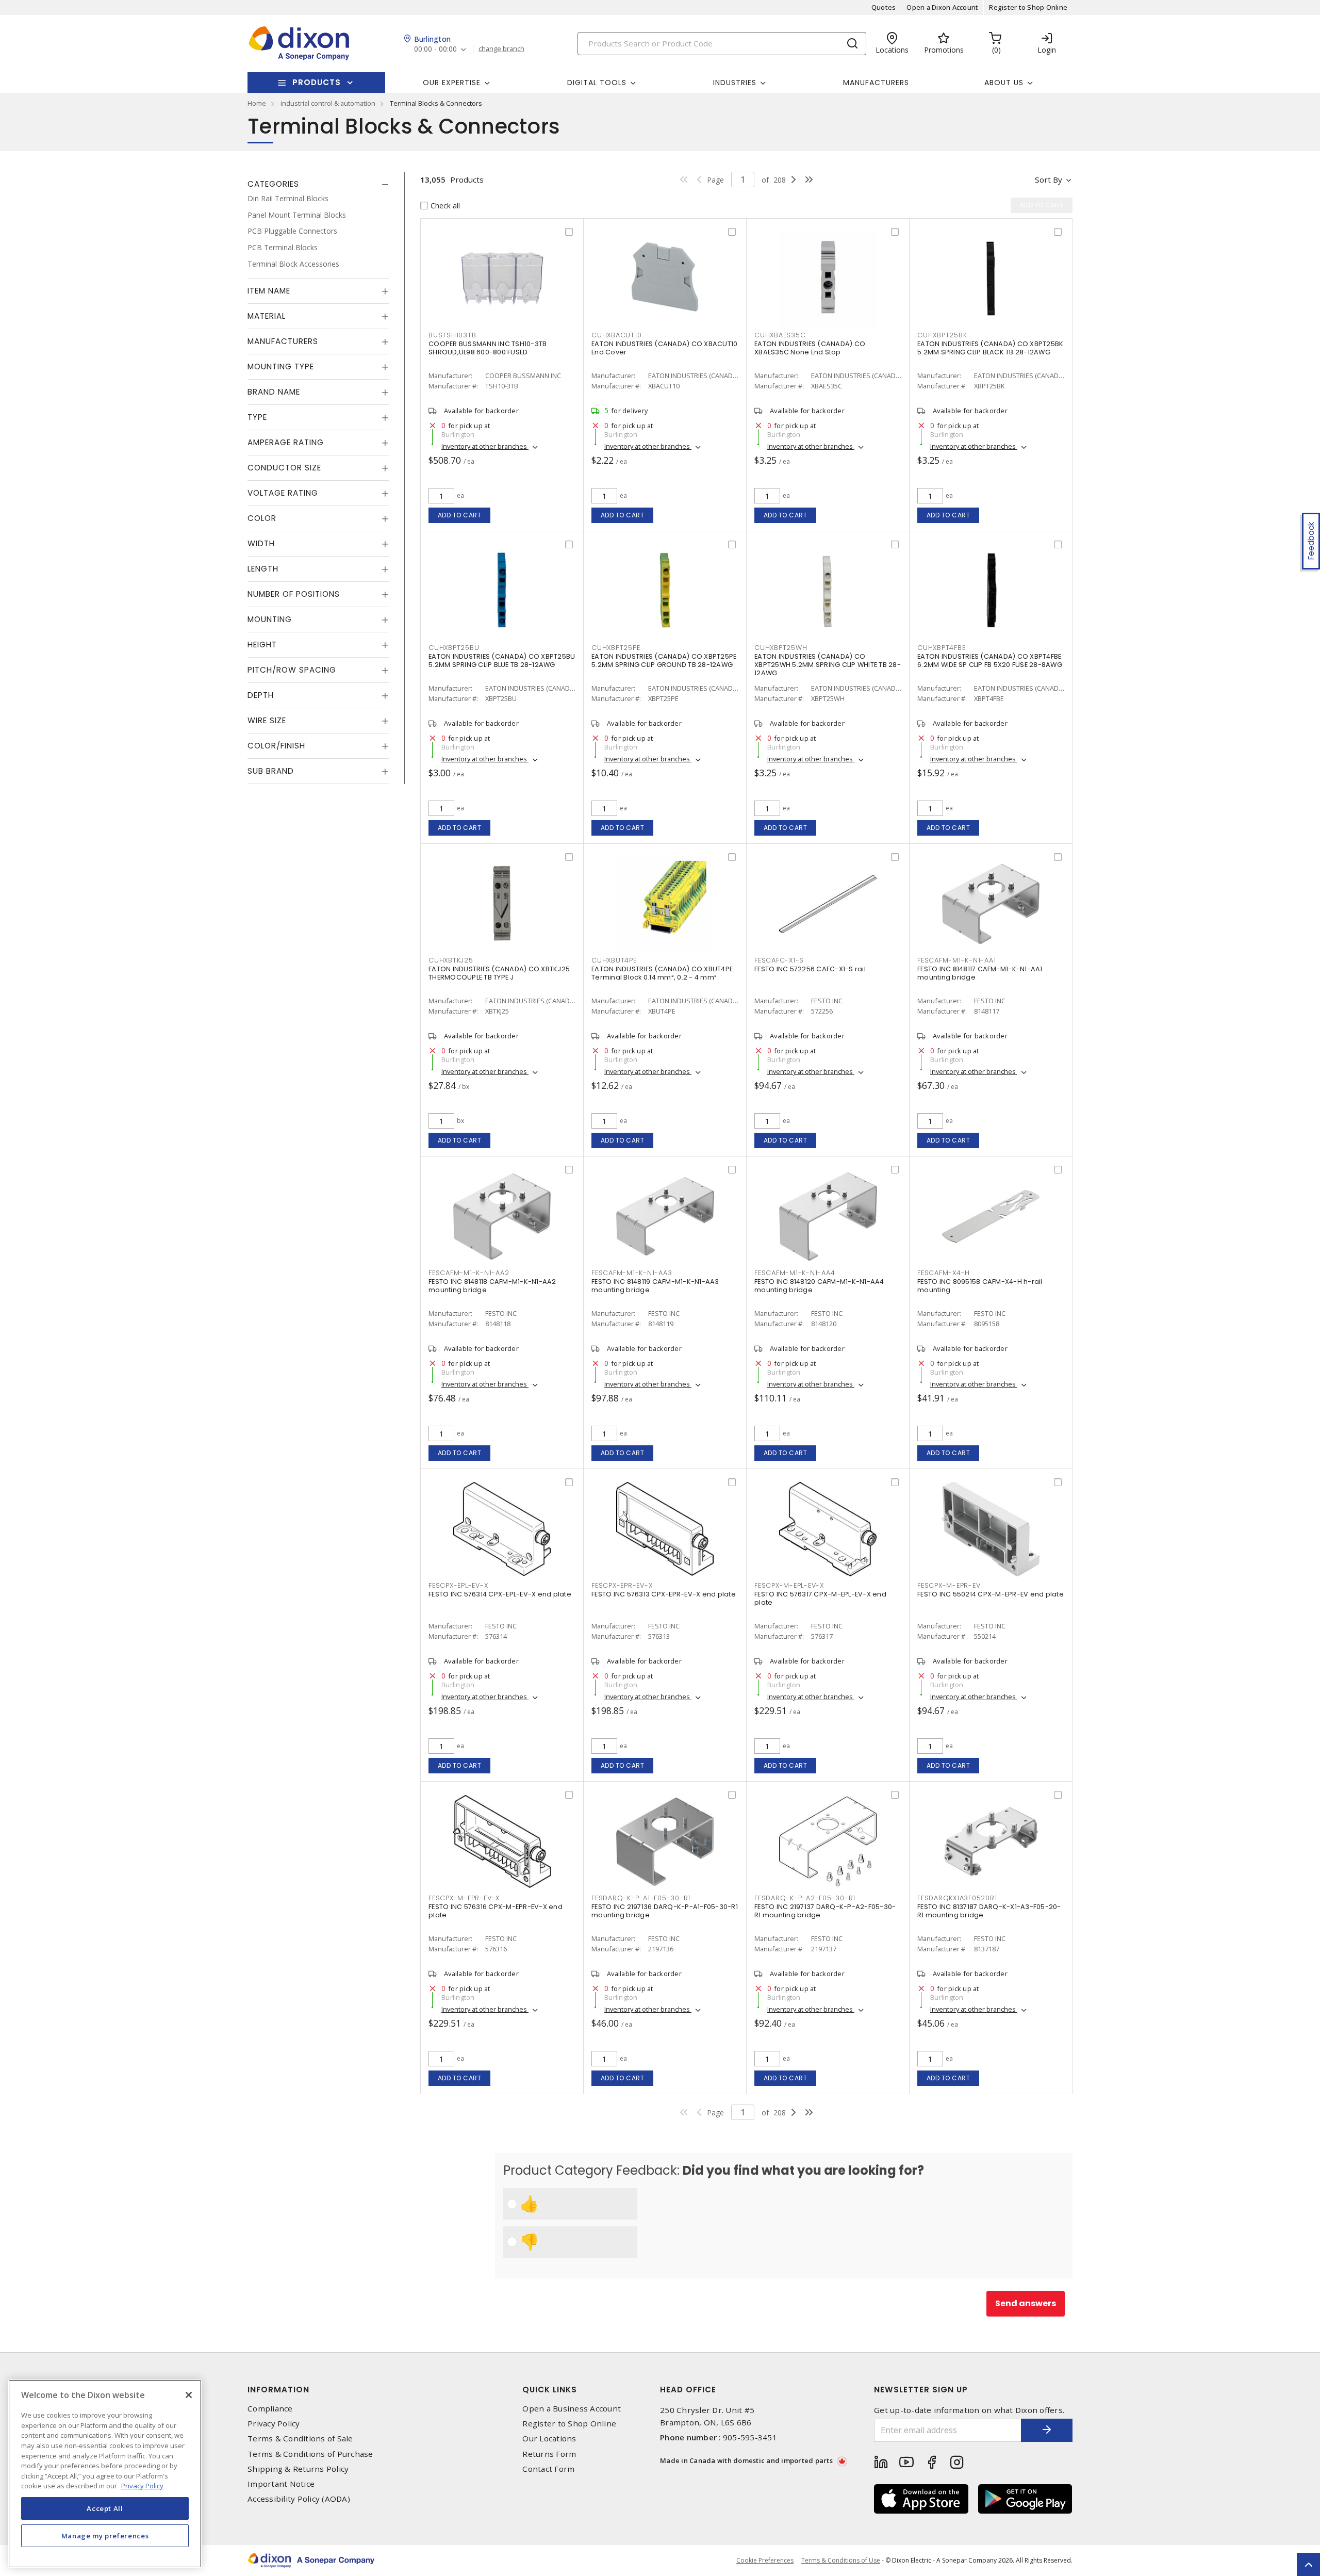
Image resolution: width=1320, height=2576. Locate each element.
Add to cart (460, 515)
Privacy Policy (274, 2424)
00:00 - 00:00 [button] (435, 49)
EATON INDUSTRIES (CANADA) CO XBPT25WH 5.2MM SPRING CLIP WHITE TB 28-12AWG (828, 665)
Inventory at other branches (485, 446)
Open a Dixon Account (942, 7)
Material (267, 316)
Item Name (269, 291)
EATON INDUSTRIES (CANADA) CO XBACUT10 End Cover (664, 348)
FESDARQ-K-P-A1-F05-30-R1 (641, 1898)
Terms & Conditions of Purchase (310, 2454)
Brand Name (274, 392)
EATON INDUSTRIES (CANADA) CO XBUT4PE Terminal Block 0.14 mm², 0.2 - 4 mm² (662, 973)
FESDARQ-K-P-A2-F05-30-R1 (805, 1898)
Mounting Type (281, 366)
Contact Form (548, 2469)
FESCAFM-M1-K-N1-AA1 (956, 960)
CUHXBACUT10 (616, 335)
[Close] (189, 2395)
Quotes (884, 7)
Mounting (270, 619)
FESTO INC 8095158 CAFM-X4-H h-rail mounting (980, 1286)
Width (261, 543)
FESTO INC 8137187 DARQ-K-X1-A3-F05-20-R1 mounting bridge (989, 1911)
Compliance (270, 2409)
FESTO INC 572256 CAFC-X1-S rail (810, 969)
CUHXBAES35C (780, 335)
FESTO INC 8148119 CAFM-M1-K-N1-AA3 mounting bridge (655, 1286)
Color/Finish (276, 746)
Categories (273, 184)
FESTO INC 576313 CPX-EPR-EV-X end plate (664, 1594)
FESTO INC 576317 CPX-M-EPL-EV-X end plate (820, 1598)
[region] (105, 2474)
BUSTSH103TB (452, 335)
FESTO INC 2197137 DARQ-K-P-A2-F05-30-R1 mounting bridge (825, 1911)
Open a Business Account (572, 2409)
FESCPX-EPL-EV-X (458, 1585)
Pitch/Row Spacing (292, 670)
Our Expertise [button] (452, 83)
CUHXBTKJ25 (451, 960)
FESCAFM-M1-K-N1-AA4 (795, 1273)
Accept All (105, 2508)
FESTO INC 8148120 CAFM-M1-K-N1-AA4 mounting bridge (819, 1286)
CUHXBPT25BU (454, 648)
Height (262, 645)
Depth (261, 695)
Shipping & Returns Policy (298, 2469)
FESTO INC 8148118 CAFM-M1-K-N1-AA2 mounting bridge (492, 1286)
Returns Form (549, 2454)
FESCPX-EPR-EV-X (622, 1585)
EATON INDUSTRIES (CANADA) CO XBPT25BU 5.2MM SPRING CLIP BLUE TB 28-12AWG (502, 661)
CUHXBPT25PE (616, 648)
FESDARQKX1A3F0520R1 (957, 1898)
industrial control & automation (328, 103)
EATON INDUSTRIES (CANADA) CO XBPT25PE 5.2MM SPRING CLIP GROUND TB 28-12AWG (664, 661)
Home (257, 103)
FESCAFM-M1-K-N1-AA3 (632, 1273)
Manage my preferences (105, 2536)
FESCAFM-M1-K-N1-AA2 (469, 1273)
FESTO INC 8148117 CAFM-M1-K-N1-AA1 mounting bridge (980, 973)
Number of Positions (294, 594)
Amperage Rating (286, 442)
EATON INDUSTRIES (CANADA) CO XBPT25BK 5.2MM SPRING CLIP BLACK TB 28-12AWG (990, 348)
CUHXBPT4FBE (941, 648)
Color (262, 518)
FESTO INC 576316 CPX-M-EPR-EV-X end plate (496, 1911)
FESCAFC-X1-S (779, 960)
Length (263, 569)
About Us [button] (1004, 83)
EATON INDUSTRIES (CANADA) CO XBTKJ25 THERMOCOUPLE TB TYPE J (499, 973)
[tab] (318, 184)
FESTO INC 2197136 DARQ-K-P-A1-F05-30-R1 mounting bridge (665, 1911)
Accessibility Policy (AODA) (299, 2499)
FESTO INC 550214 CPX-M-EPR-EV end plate (991, 1594)
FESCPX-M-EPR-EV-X (464, 1898)
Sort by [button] (1049, 180)
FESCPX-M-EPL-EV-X (789, 1585)
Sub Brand (271, 771)
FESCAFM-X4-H (944, 1273)
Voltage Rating (283, 493)
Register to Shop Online (1028, 7)
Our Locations (549, 2439)
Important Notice (281, 2484)
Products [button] (317, 82)
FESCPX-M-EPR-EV (949, 1585)
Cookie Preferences (765, 2561)
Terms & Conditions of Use (841, 2560)
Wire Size (267, 720)
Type (257, 417)
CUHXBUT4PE (614, 960)
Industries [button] (735, 83)
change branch (501, 49)
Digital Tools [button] (597, 83)
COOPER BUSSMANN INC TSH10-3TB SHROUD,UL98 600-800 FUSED (488, 348)
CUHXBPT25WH (781, 648)
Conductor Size (284, 468)
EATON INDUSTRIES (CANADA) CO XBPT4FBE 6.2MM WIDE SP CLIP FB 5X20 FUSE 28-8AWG (990, 661)
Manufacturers (876, 83)
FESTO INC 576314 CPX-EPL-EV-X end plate (500, 1594)
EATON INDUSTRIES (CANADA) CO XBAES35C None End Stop (810, 348)
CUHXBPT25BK (942, 335)
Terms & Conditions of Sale (300, 2439)
